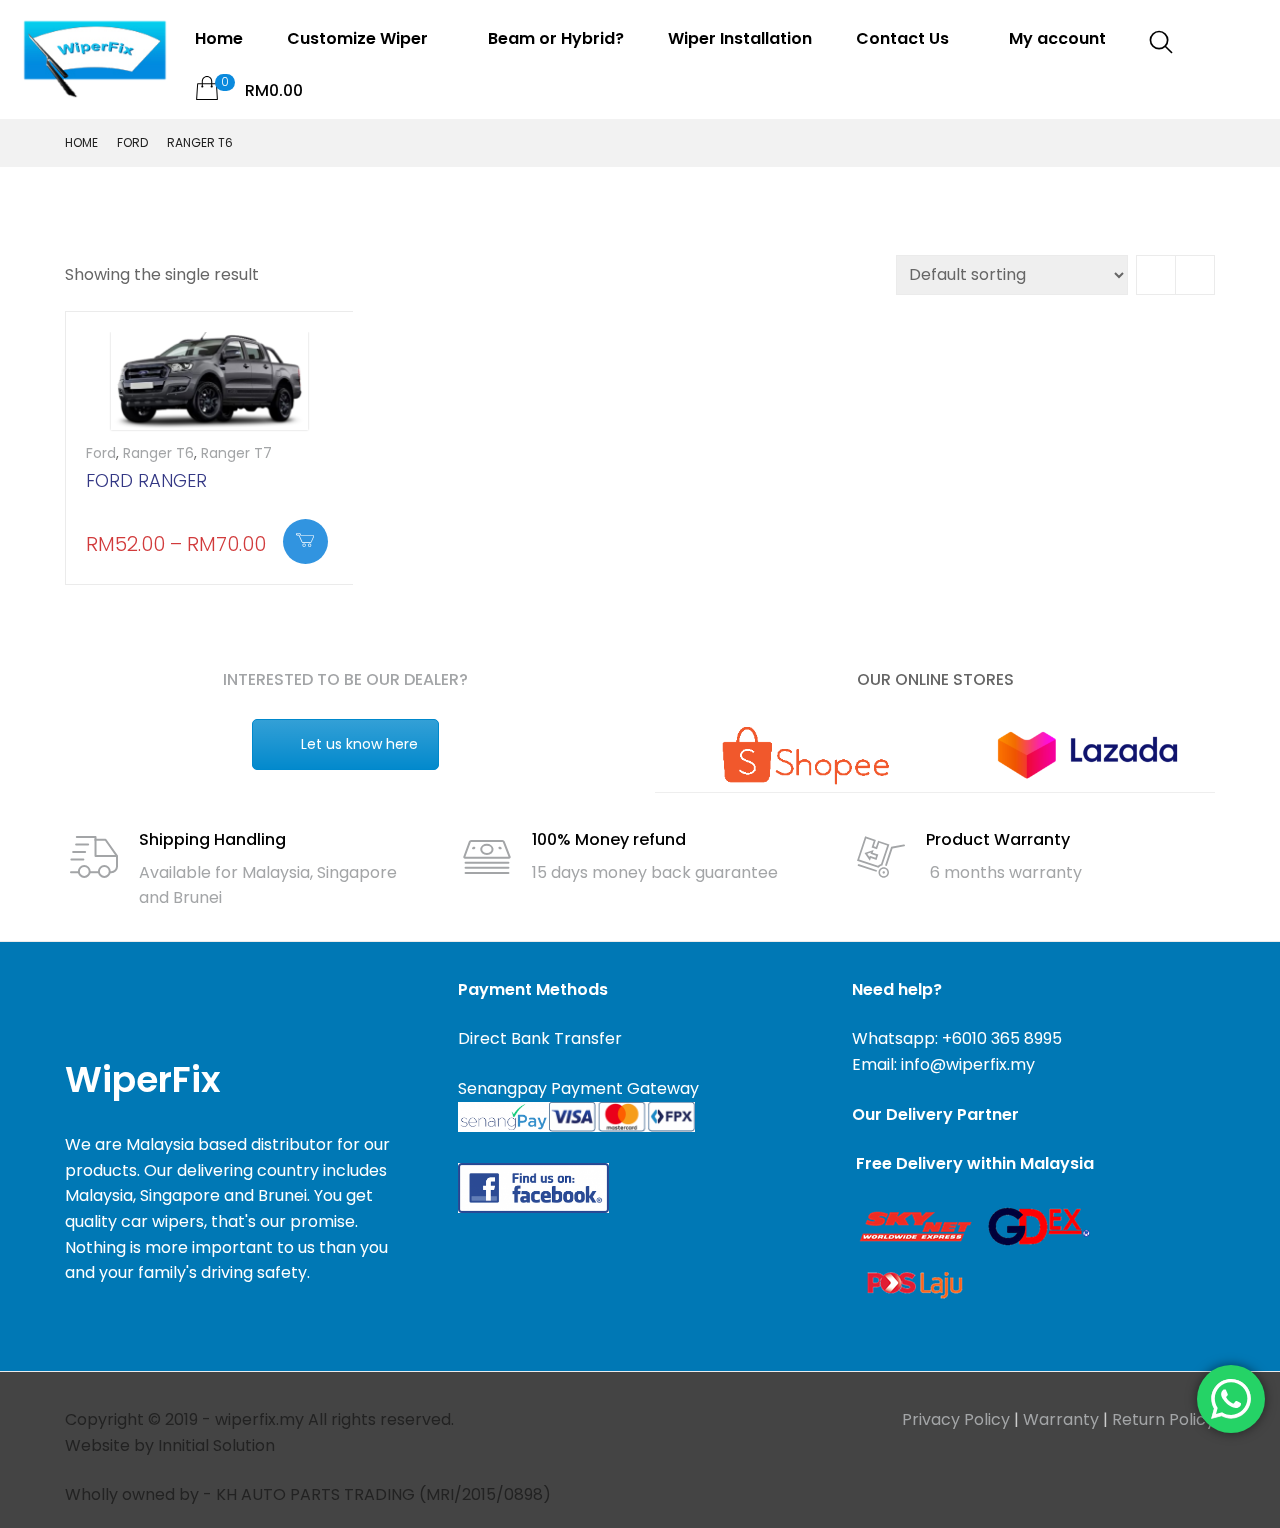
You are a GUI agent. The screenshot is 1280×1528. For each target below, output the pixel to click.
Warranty (1061, 1419)
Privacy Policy (956, 1419)
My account (1057, 38)
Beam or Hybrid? (556, 38)
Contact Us (904, 38)
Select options (305, 541)
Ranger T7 (236, 453)
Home (219, 38)
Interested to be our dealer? (345, 679)
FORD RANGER (146, 480)
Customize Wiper (359, 38)
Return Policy (1163, 1419)
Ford (132, 142)
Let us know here (359, 744)
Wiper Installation (740, 38)
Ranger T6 (158, 453)
